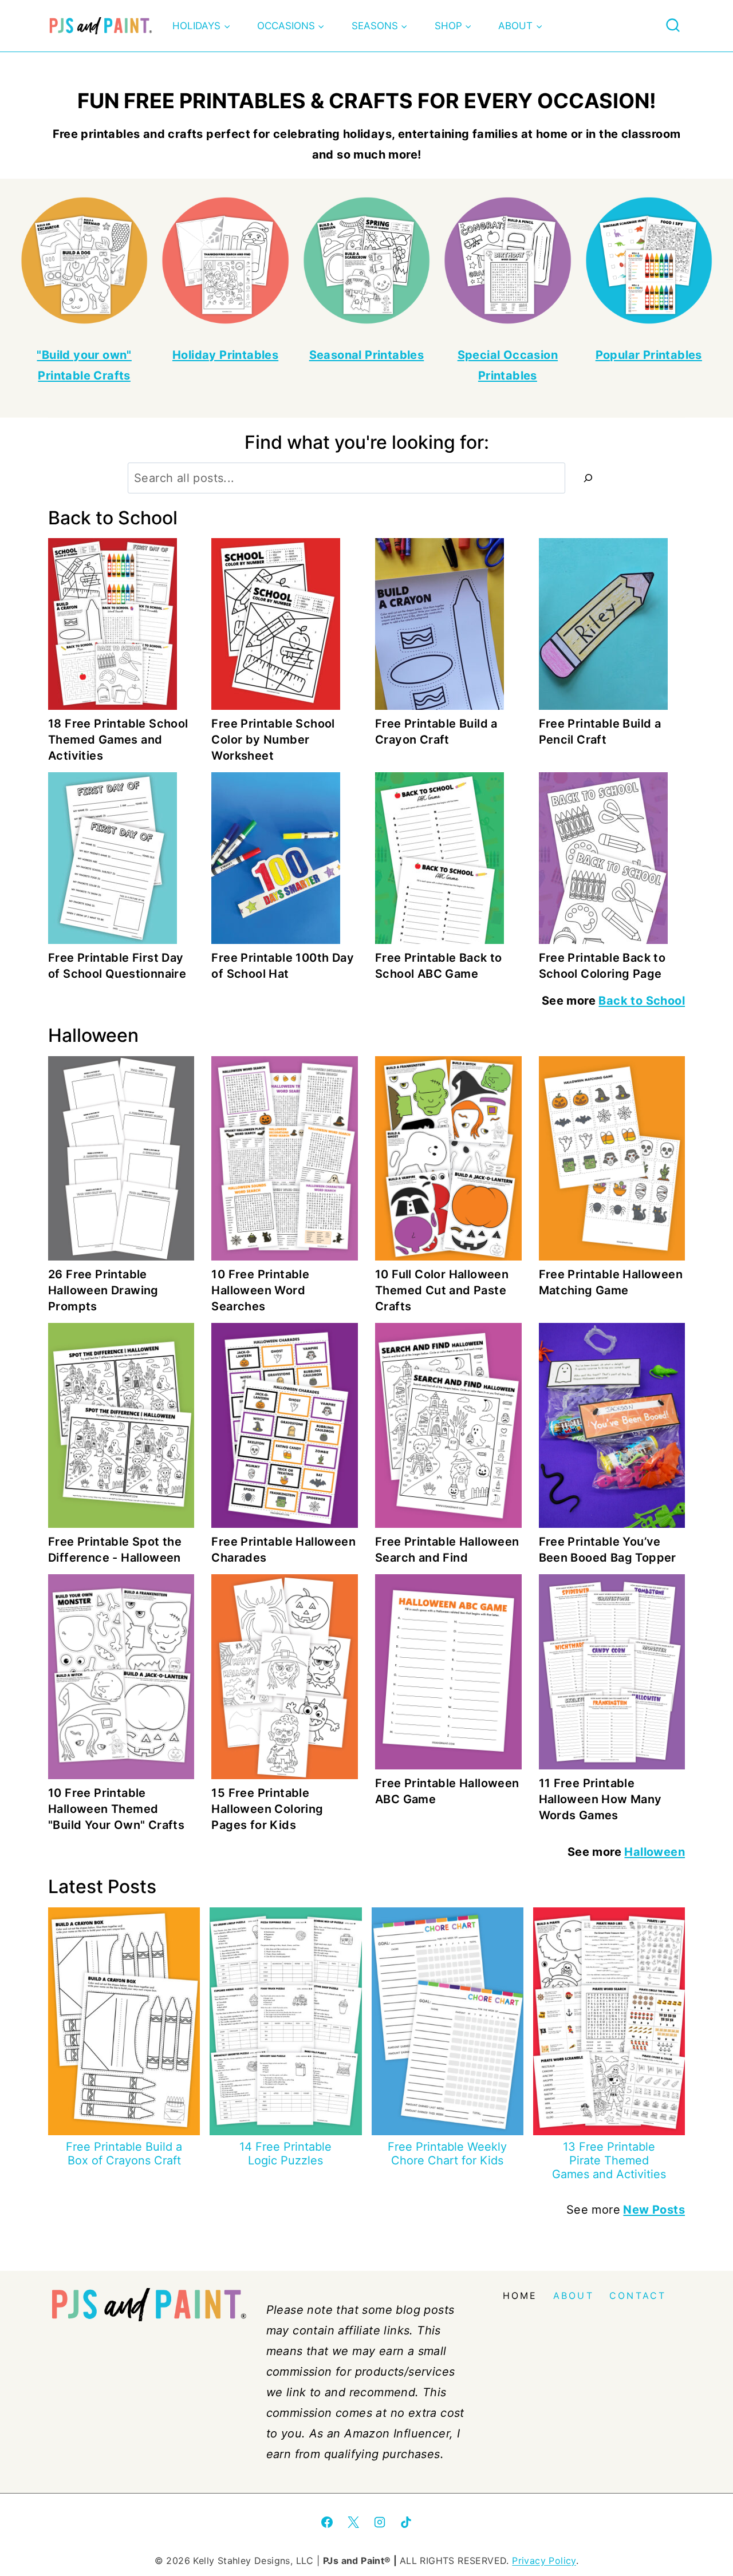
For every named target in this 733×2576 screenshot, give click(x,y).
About (574, 2296)
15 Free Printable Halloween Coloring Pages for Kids (267, 1809)
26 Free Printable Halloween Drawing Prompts (103, 1290)
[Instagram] (380, 2522)
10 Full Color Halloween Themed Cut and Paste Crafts (442, 1290)
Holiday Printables (225, 355)
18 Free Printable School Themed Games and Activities (118, 740)
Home (520, 2296)
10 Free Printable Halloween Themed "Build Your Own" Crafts (116, 1809)
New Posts (654, 2210)
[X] (353, 2522)
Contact (638, 2296)
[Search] (588, 478)
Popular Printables (649, 355)
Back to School (642, 1001)
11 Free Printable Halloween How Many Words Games (600, 1799)
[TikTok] (406, 2522)
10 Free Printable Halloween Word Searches (260, 1290)
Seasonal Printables (367, 355)
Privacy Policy (544, 2561)
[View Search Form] (673, 26)
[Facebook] (327, 2522)
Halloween (655, 1852)
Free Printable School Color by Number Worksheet (273, 740)
